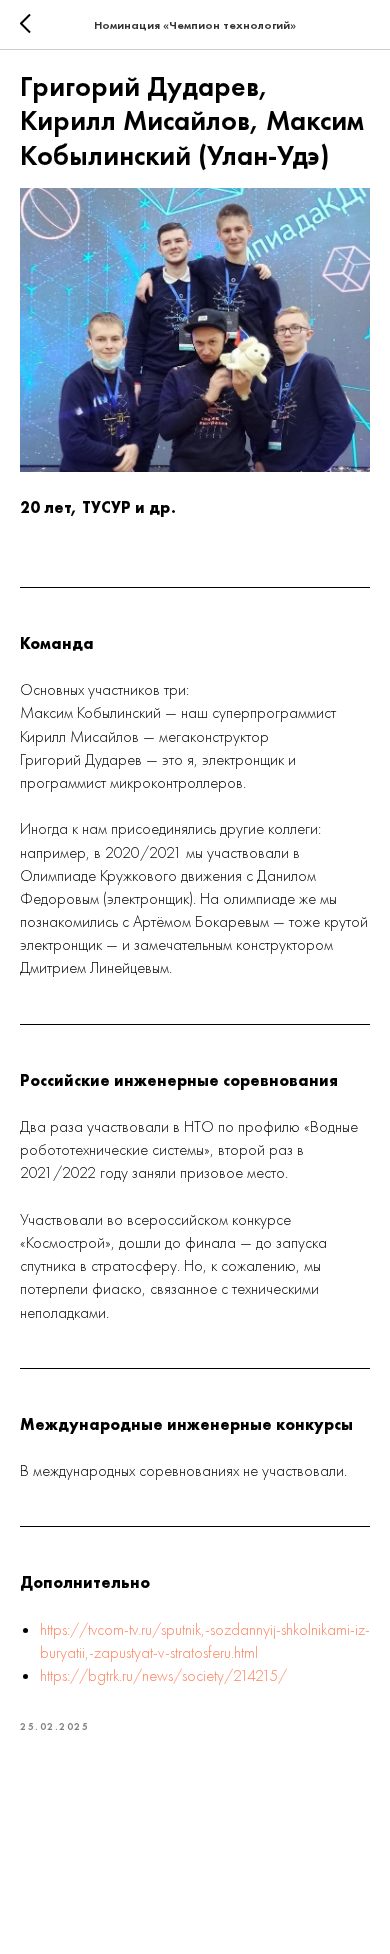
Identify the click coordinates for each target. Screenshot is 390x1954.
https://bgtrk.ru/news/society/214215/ (163, 1675)
